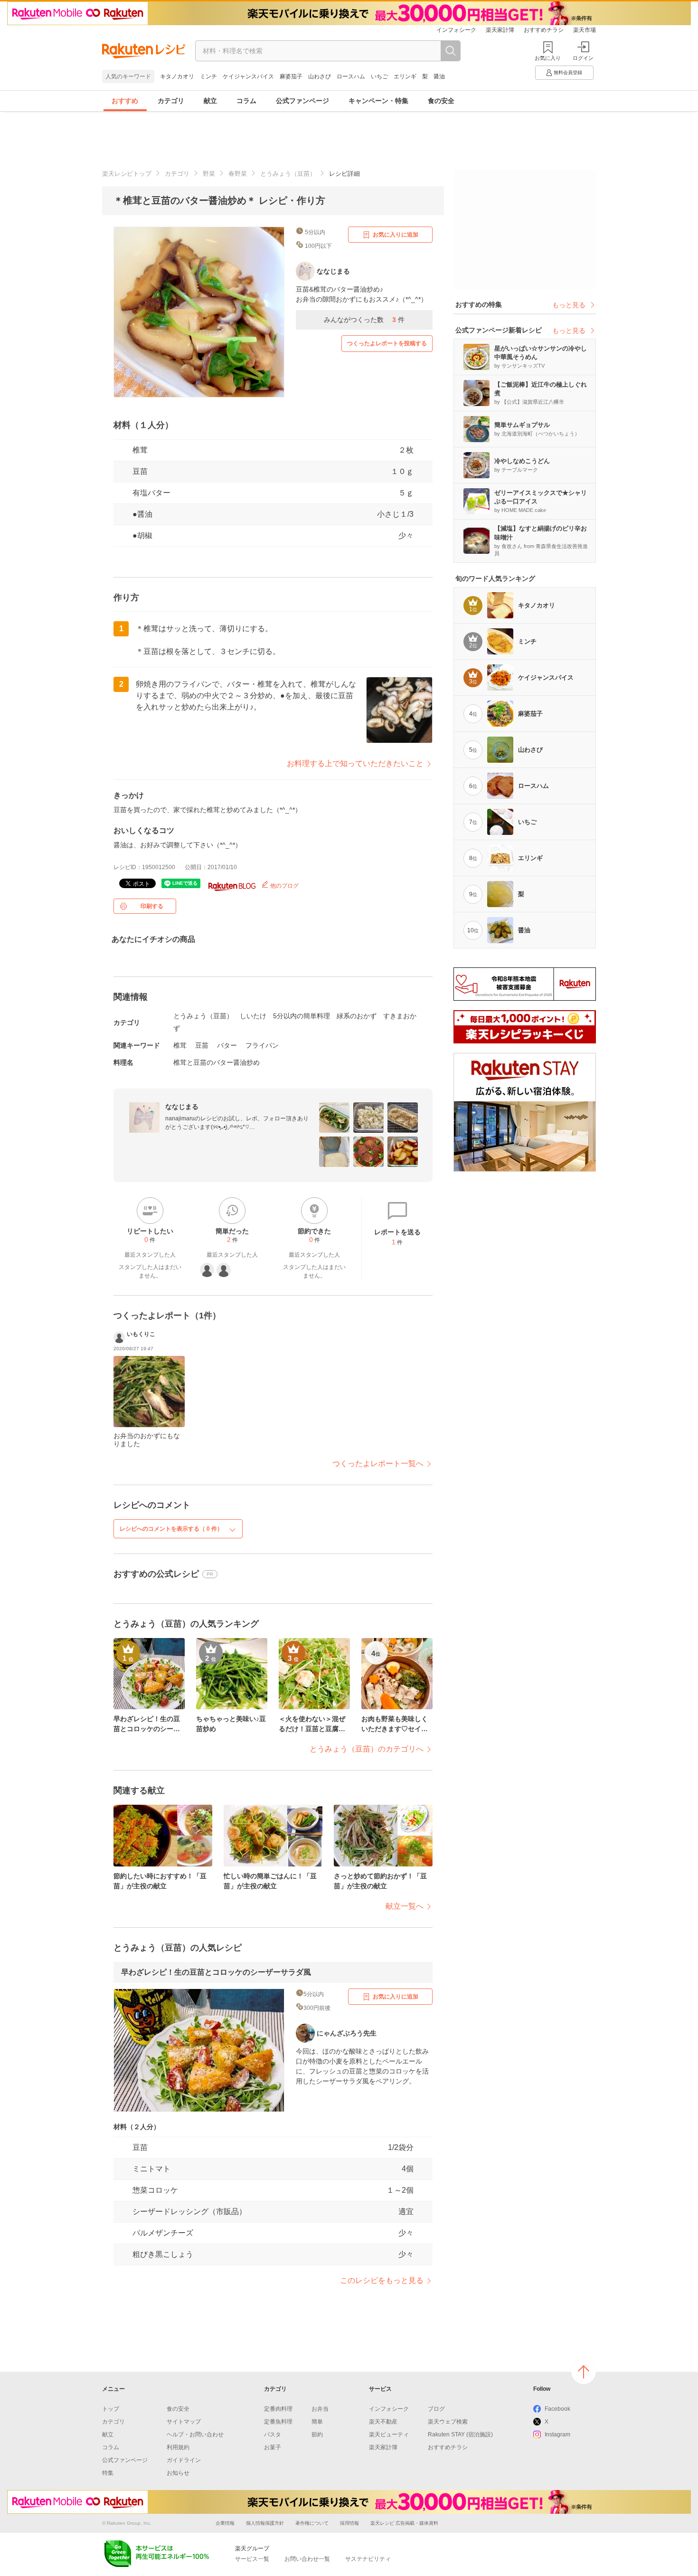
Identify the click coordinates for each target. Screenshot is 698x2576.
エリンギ (405, 76)
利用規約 (178, 2447)
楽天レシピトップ (127, 174)
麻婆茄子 (291, 76)
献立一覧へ (405, 1906)
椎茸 (180, 1045)
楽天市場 (585, 30)
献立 (210, 101)
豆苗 (140, 471)
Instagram (557, 2434)
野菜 (209, 174)
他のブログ (284, 886)
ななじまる (182, 1107)
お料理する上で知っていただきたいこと (355, 763)
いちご (379, 76)
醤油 (439, 76)
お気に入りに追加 (396, 235)
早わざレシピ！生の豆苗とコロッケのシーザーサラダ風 (216, 1972)
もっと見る (569, 305)
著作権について (312, 2523)
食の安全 (441, 101)
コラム (246, 101)
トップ (111, 2409)
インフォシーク (456, 30)
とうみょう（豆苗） (288, 174)
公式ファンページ (302, 101)
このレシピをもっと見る (382, 2280)
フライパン (262, 1045)
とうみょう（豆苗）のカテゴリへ (367, 1749)
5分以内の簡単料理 (302, 1016)
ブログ (436, 2409)
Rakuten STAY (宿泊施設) (460, 2434)
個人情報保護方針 (265, 2523)
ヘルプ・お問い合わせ (195, 2434)
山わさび (320, 76)
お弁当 (320, 2409)
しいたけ (253, 1016)
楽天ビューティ (389, 2434)
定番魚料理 (278, 2422)
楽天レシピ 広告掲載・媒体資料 (404, 2523)
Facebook (557, 2409)
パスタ (273, 2434)
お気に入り (548, 58)
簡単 (317, 2422)
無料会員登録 (568, 72)
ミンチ (208, 76)
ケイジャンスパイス (248, 76)
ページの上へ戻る (584, 2372)
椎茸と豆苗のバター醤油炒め (217, 1062)
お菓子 (273, 2447)
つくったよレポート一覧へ (378, 1463)
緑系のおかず (357, 1016)
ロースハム (351, 76)
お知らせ (178, 2473)
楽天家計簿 (500, 30)
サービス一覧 (252, 2559)
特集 (108, 2473)
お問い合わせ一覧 (307, 2559)
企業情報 (225, 2523)
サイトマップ (184, 2422)
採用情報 (349, 2523)
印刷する (152, 906)
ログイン (583, 58)
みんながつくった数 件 (364, 320)
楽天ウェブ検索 (448, 2422)
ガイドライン (184, 2460)
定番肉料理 (278, 2409)
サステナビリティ (368, 2559)
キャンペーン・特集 (378, 101)
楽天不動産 (383, 2422)
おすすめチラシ (544, 30)
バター (227, 1045)
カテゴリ (171, 101)
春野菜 (238, 174)
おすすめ (125, 101)
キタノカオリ (177, 76)
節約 (317, 2434)
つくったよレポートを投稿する (387, 343)
